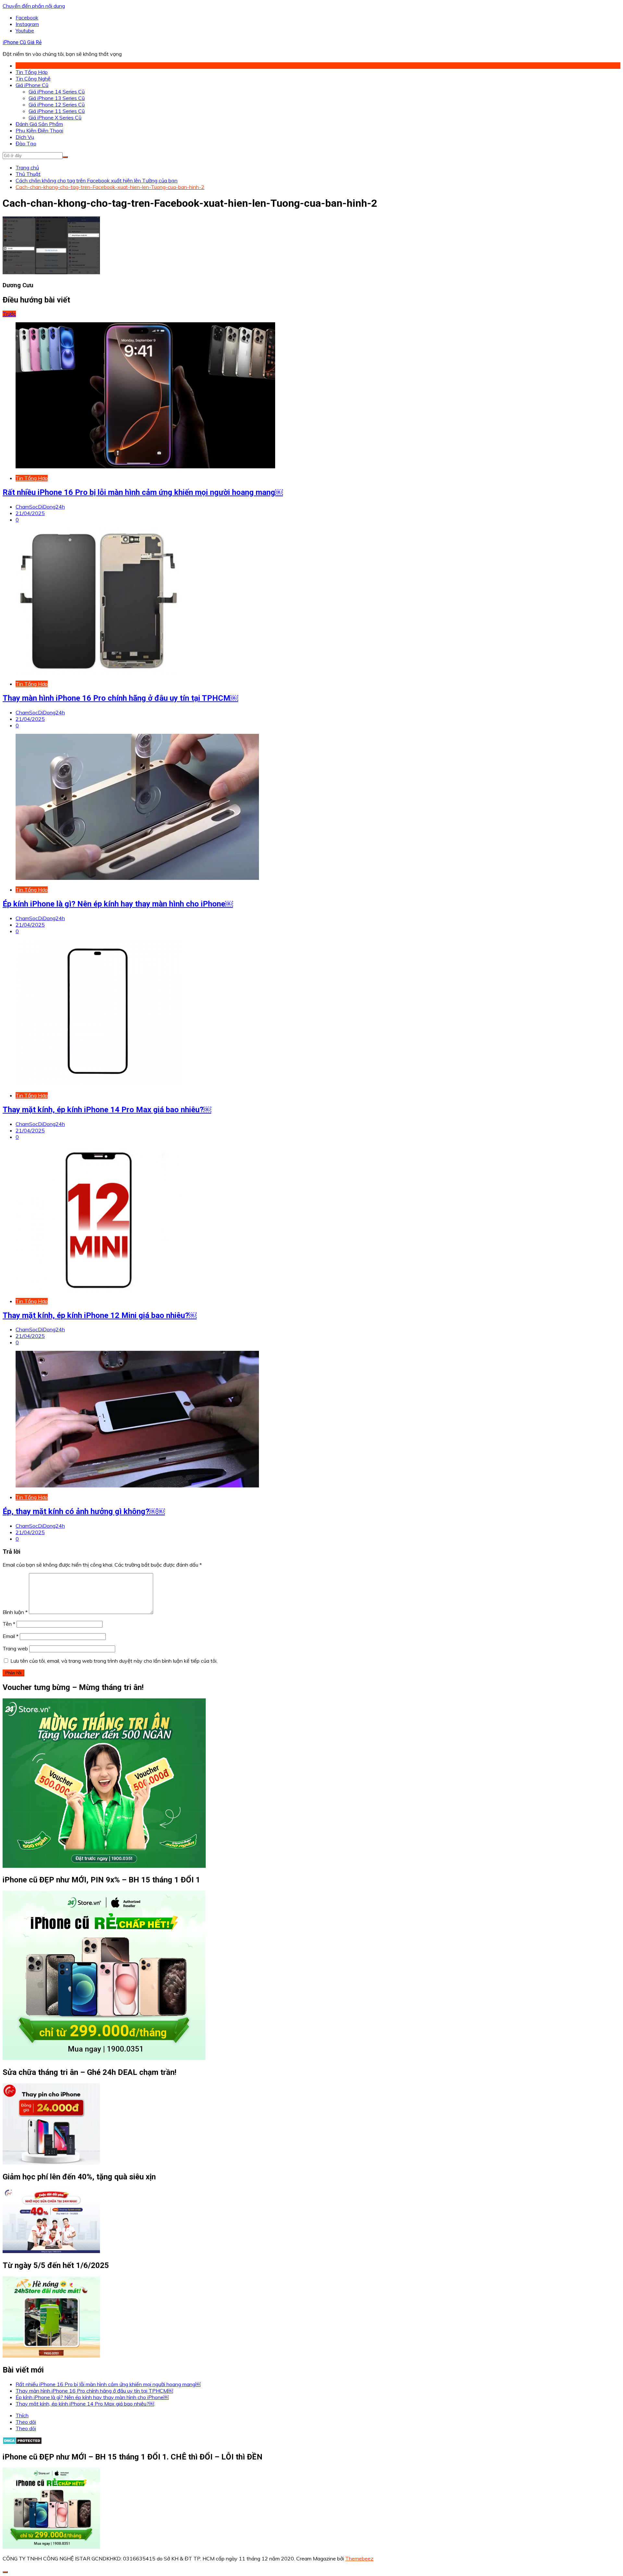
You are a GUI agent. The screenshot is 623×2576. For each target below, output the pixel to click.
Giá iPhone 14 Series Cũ (57, 92)
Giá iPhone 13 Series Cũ (57, 98)
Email (11, 1636)
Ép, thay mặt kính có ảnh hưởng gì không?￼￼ (84, 1511)
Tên (9, 1624)
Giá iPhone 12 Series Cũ (57, 105)
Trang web (15, 1648)
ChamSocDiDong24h (40, 507)
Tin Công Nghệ (33, 79)
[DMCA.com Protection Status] (22, 2443)
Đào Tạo (26, 143)
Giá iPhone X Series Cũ (55, 117)
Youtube (25, 31)
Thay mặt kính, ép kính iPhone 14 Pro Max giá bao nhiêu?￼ (107, 1110)
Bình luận (15, 1612)
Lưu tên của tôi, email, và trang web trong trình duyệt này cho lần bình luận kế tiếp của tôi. (114, 1661)
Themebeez (359, 2558)
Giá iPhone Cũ (32, 85)
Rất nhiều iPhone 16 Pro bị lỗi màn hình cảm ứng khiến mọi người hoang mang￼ (143, 492)
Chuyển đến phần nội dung (34, 6)
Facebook (27, 18)
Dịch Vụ (25, 137)
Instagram (27, 24)
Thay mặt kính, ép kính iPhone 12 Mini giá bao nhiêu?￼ (100, 1315)
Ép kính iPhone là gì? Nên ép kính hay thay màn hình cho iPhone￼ (118, 904)
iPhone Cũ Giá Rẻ (22, 42)
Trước (9, 314)
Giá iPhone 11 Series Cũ (57, 111)
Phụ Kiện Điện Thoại (39, 130)
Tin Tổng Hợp (32, 72)
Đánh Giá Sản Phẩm (39, 124)
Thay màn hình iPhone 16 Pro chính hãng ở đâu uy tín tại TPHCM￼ (120, 698)
